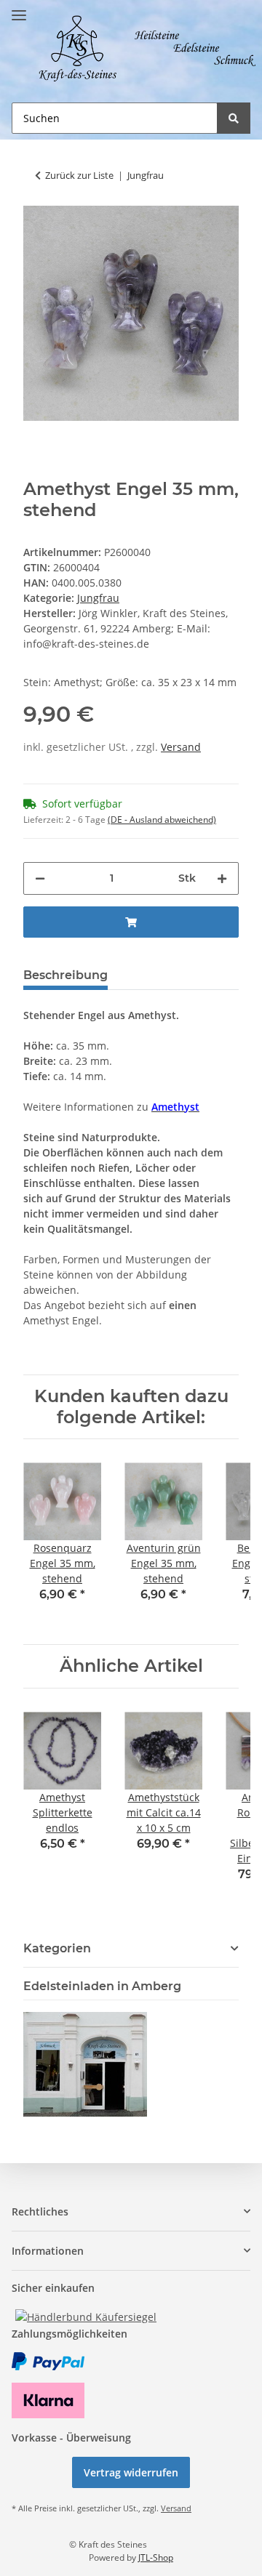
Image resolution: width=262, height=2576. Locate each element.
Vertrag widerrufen (131, 2472)
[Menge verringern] (40, 878)
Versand (181, 747)
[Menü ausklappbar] (19, 9)
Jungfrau (98, 598)
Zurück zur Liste (79, 175)
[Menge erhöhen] (222, 878)
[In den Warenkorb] (131, 922)
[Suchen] (234, 118)
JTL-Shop (156, 2557)
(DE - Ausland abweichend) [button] (162, 820)
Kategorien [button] (57, 1948)
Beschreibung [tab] (65, 975)
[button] (131, 2211)
